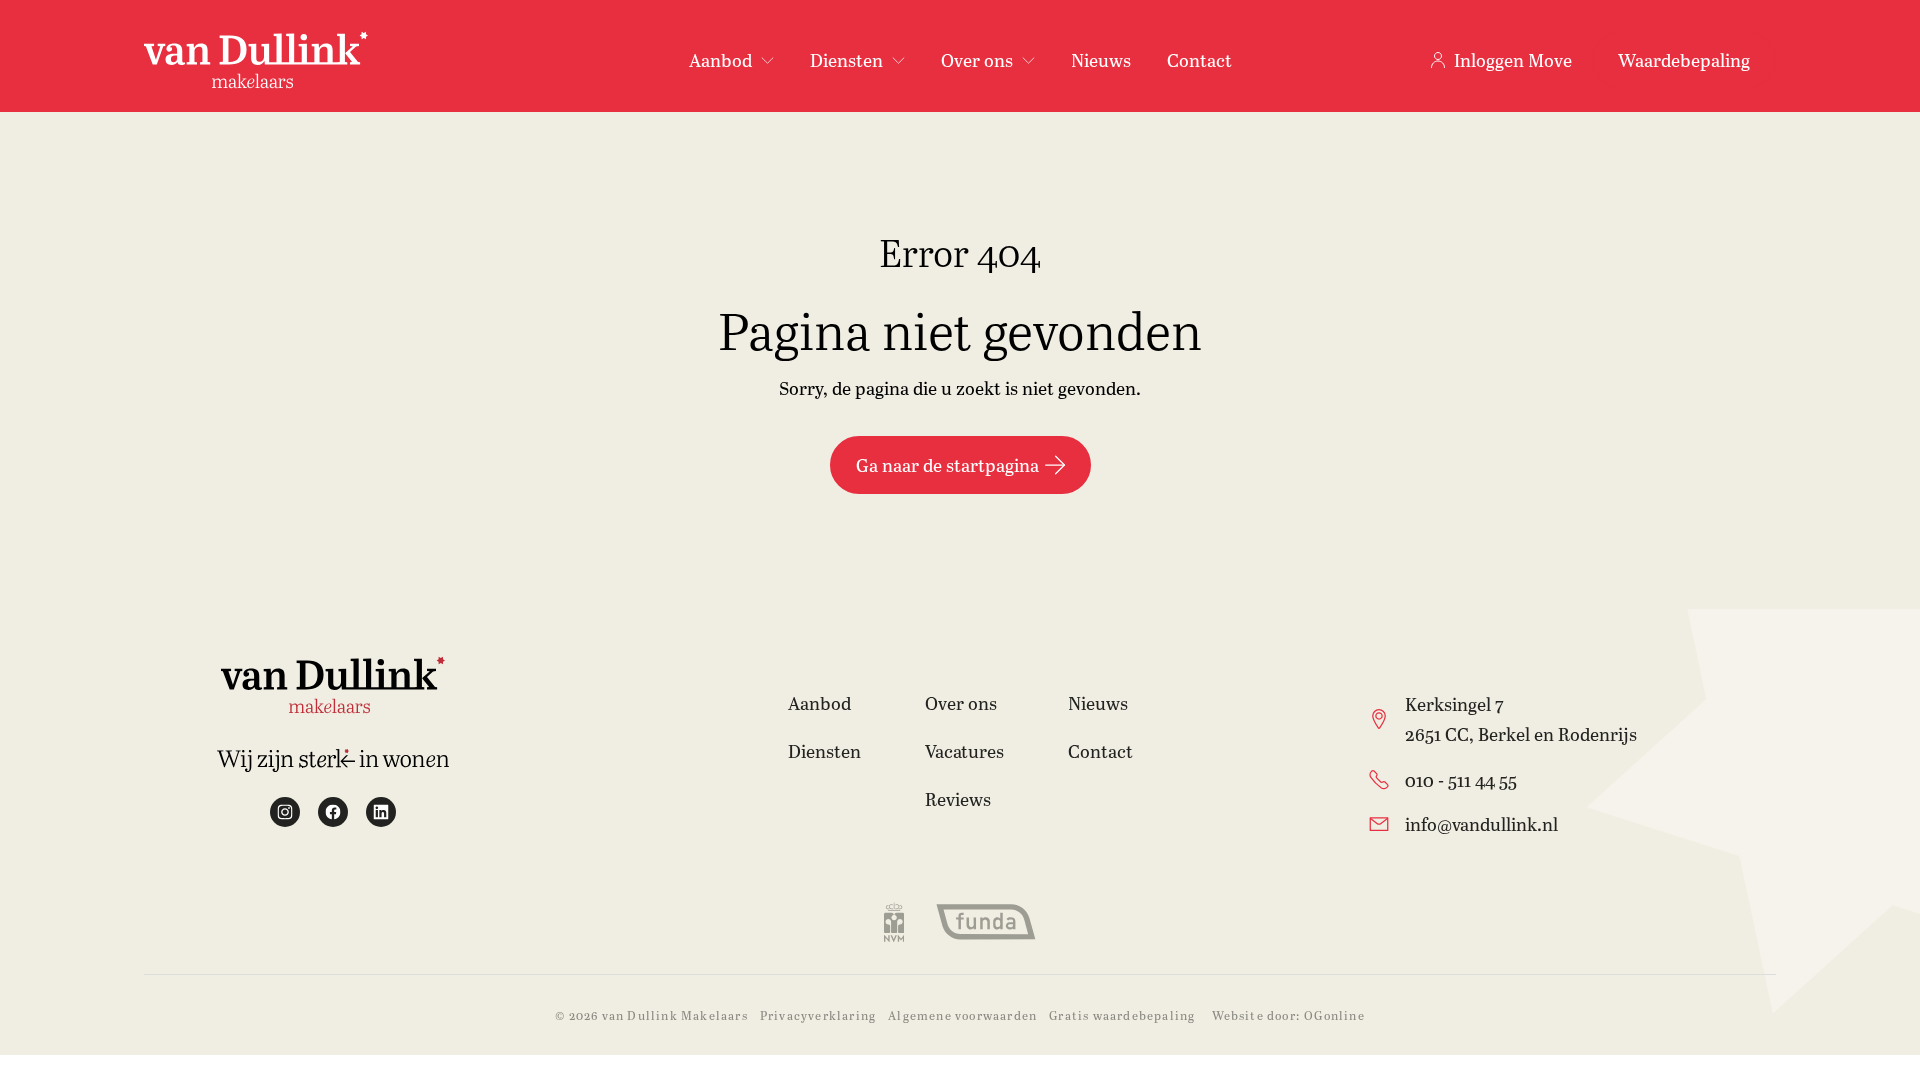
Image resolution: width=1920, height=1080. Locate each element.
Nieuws (1101, 60)
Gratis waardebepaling (1122, 1015)
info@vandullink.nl (1481, 824)
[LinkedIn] (381, 812)
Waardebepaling (1684, 60)
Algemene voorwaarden (962, 1015)
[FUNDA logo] (986, 922)
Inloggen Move (1513, 60)
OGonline (1334, 1015)
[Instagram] (285, 812)
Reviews (958, 799)
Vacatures (964, 751)
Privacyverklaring (818, 1015)
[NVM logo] (894, 922)
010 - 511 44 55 (1461, 780)
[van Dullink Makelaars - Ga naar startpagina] (256, 60)
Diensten (824, 751)
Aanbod (819, 703)
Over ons (961, 703)
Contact (1199, 60)
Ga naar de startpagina (947, 465)
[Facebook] (333, 812)
